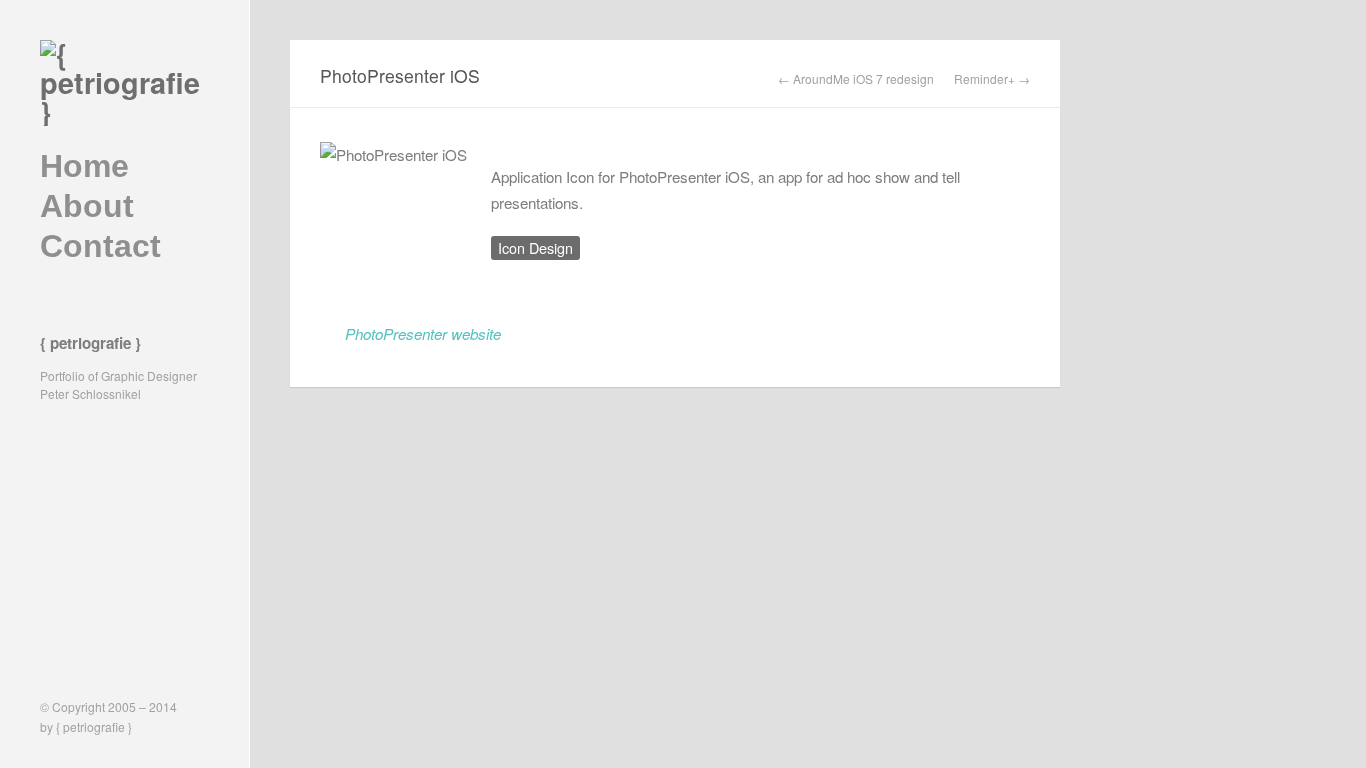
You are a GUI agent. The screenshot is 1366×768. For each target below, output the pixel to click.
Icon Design (535, 247)
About (87, 206)
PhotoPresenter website (423, 333)
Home (84, 166)
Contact (100, 246)
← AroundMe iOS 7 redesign (856, 79)
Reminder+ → (992, 79)
